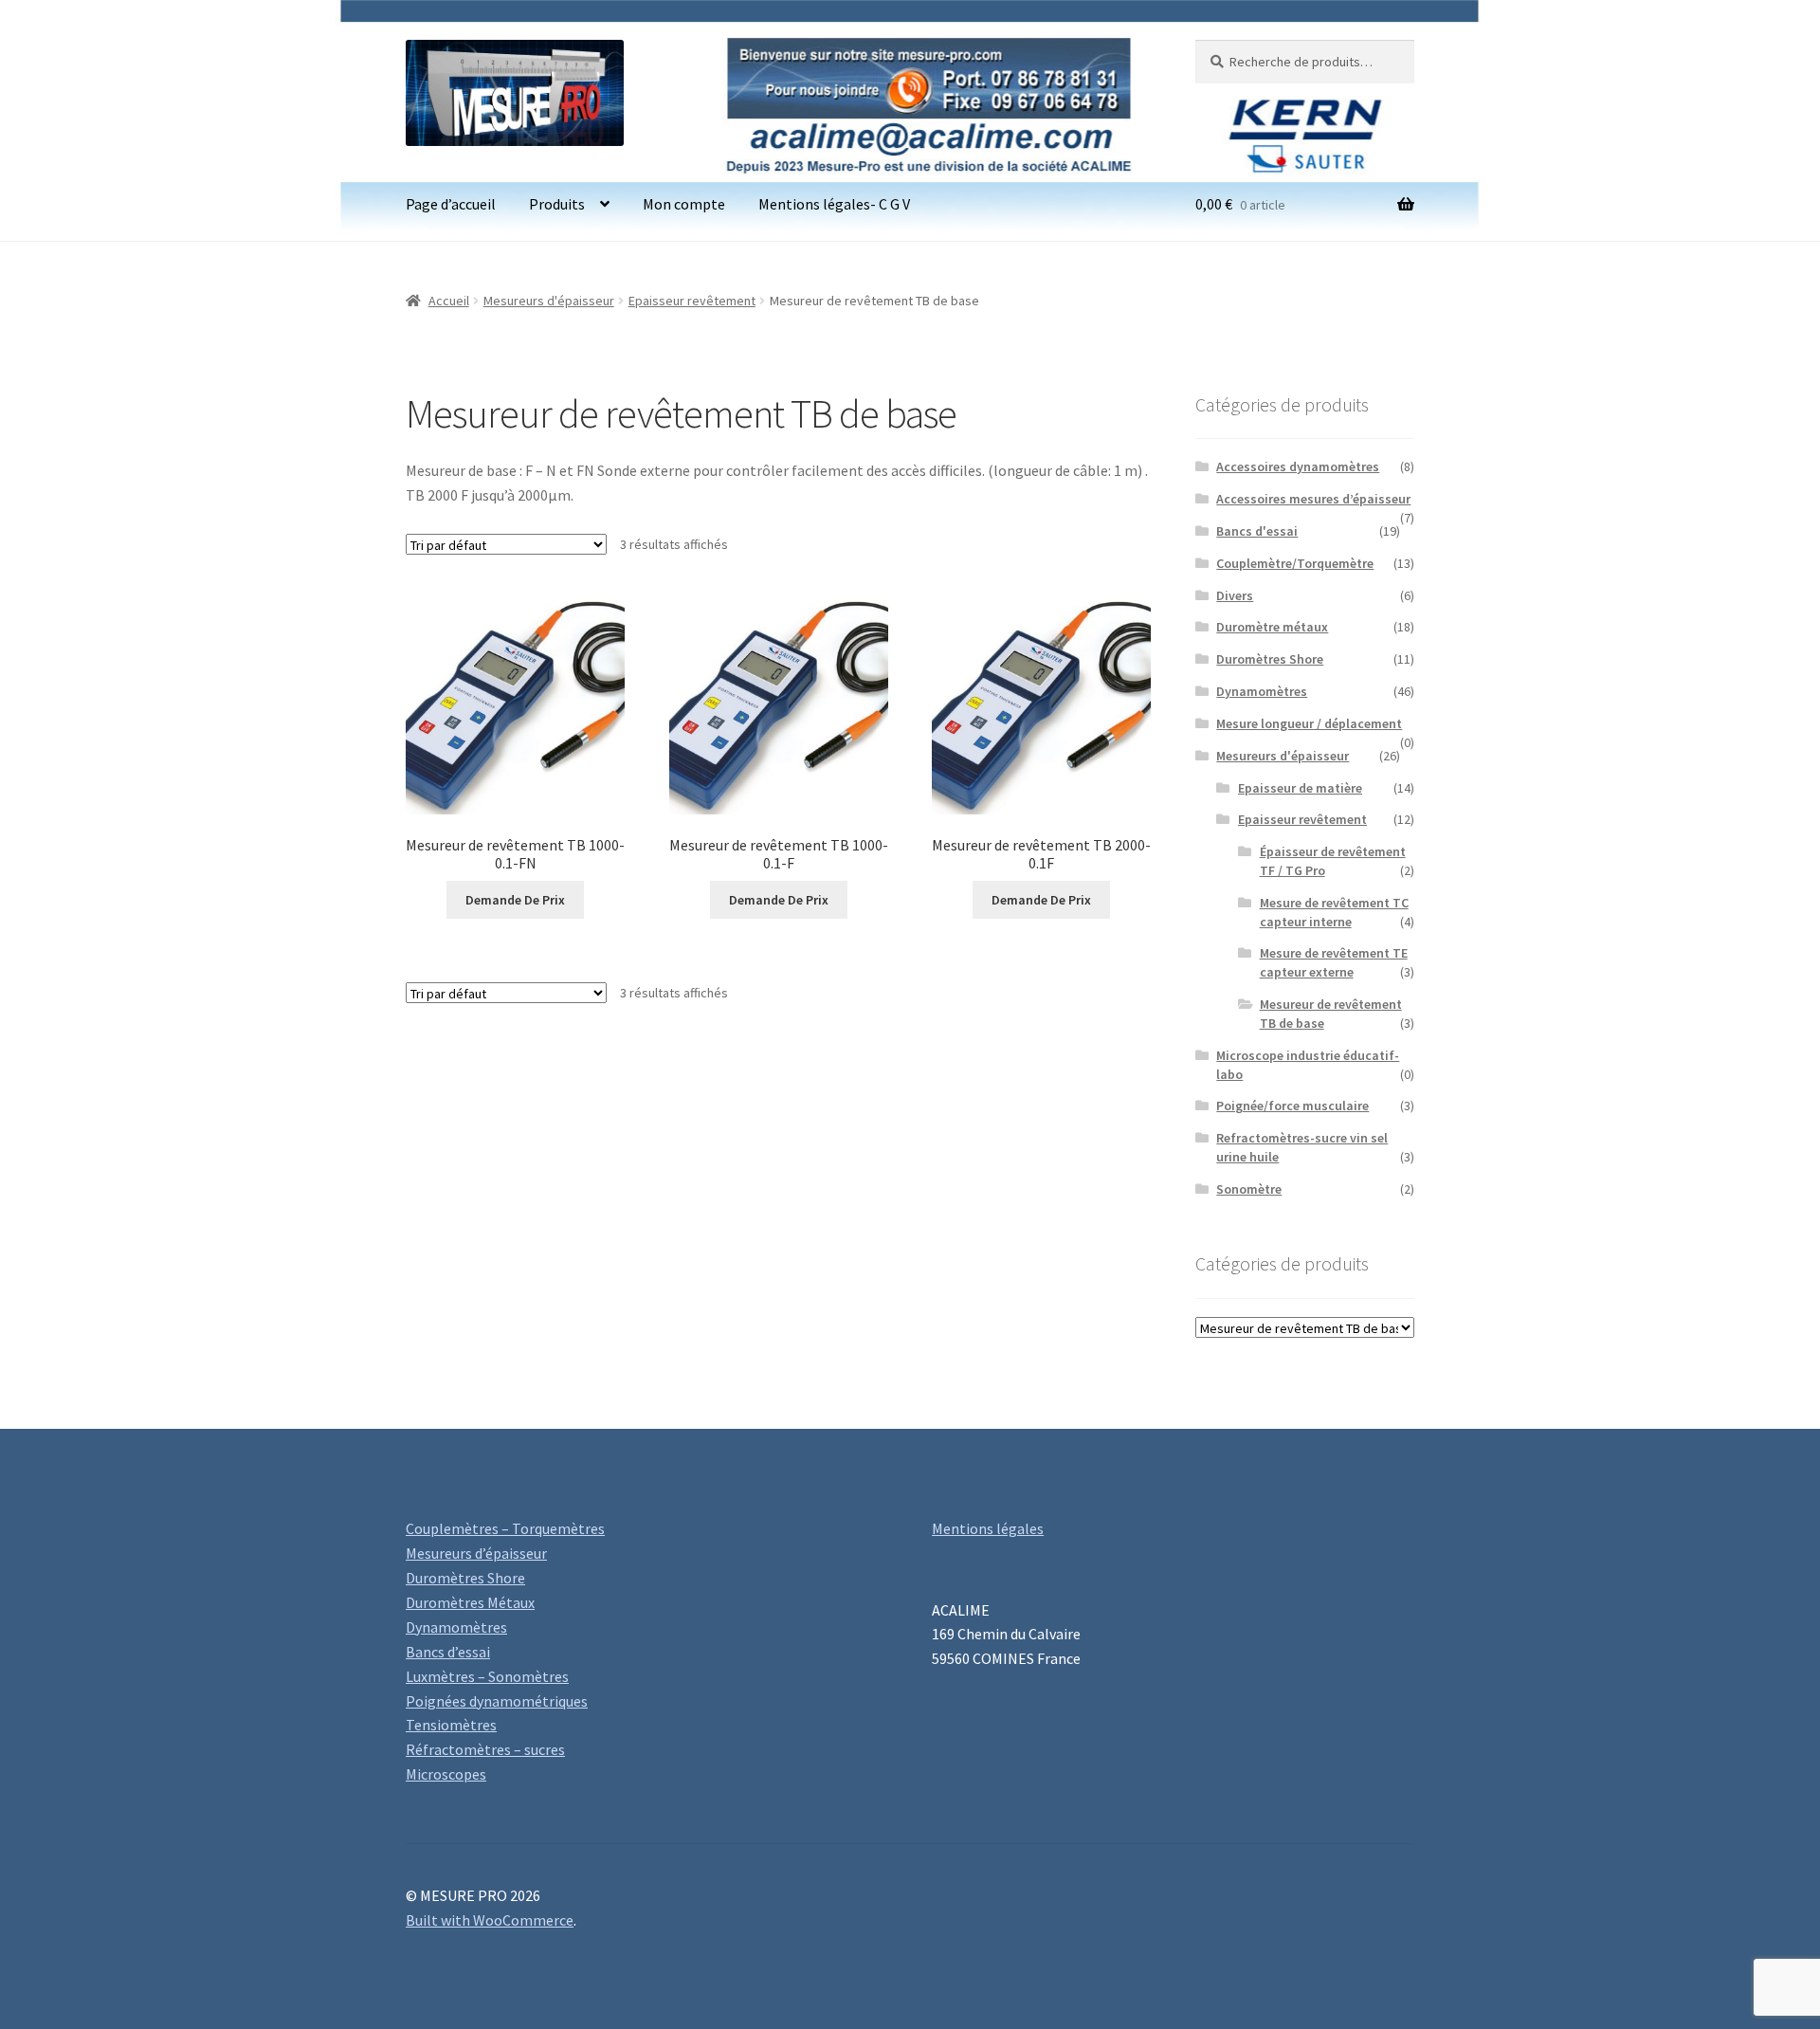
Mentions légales (988, 1528)
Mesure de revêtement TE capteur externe (1334, 962)
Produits (557, 204)
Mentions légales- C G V (834, 204)
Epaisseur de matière (1300, 788)
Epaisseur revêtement (692, 301)
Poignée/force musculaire (1292, 1106)
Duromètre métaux (1272, 627)
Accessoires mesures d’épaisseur (1313, 499)
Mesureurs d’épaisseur (476, 1553)
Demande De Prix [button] (515, 900)
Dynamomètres (1262, 691)
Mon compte (684, 204)
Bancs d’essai (448, 1652)
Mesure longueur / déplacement (1309, 723)
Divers (1235, 595)
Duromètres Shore (1270, 659)
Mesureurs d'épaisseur (549, 301)
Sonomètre (1249, 1189)
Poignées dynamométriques (497, 1701)
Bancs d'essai (1257, 531)
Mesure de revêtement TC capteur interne (1334, 912)
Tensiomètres (451, 1725)
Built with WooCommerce (490, 1920)
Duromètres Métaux (470, 1602)
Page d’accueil (451, 204)
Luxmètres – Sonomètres (487, 1676)
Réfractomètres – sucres (485, 1749)
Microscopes (446, 1774)
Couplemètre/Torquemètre (1295, 563)
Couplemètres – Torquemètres (505, 1528)
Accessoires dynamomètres (1298, 466)
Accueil (449, 301)
